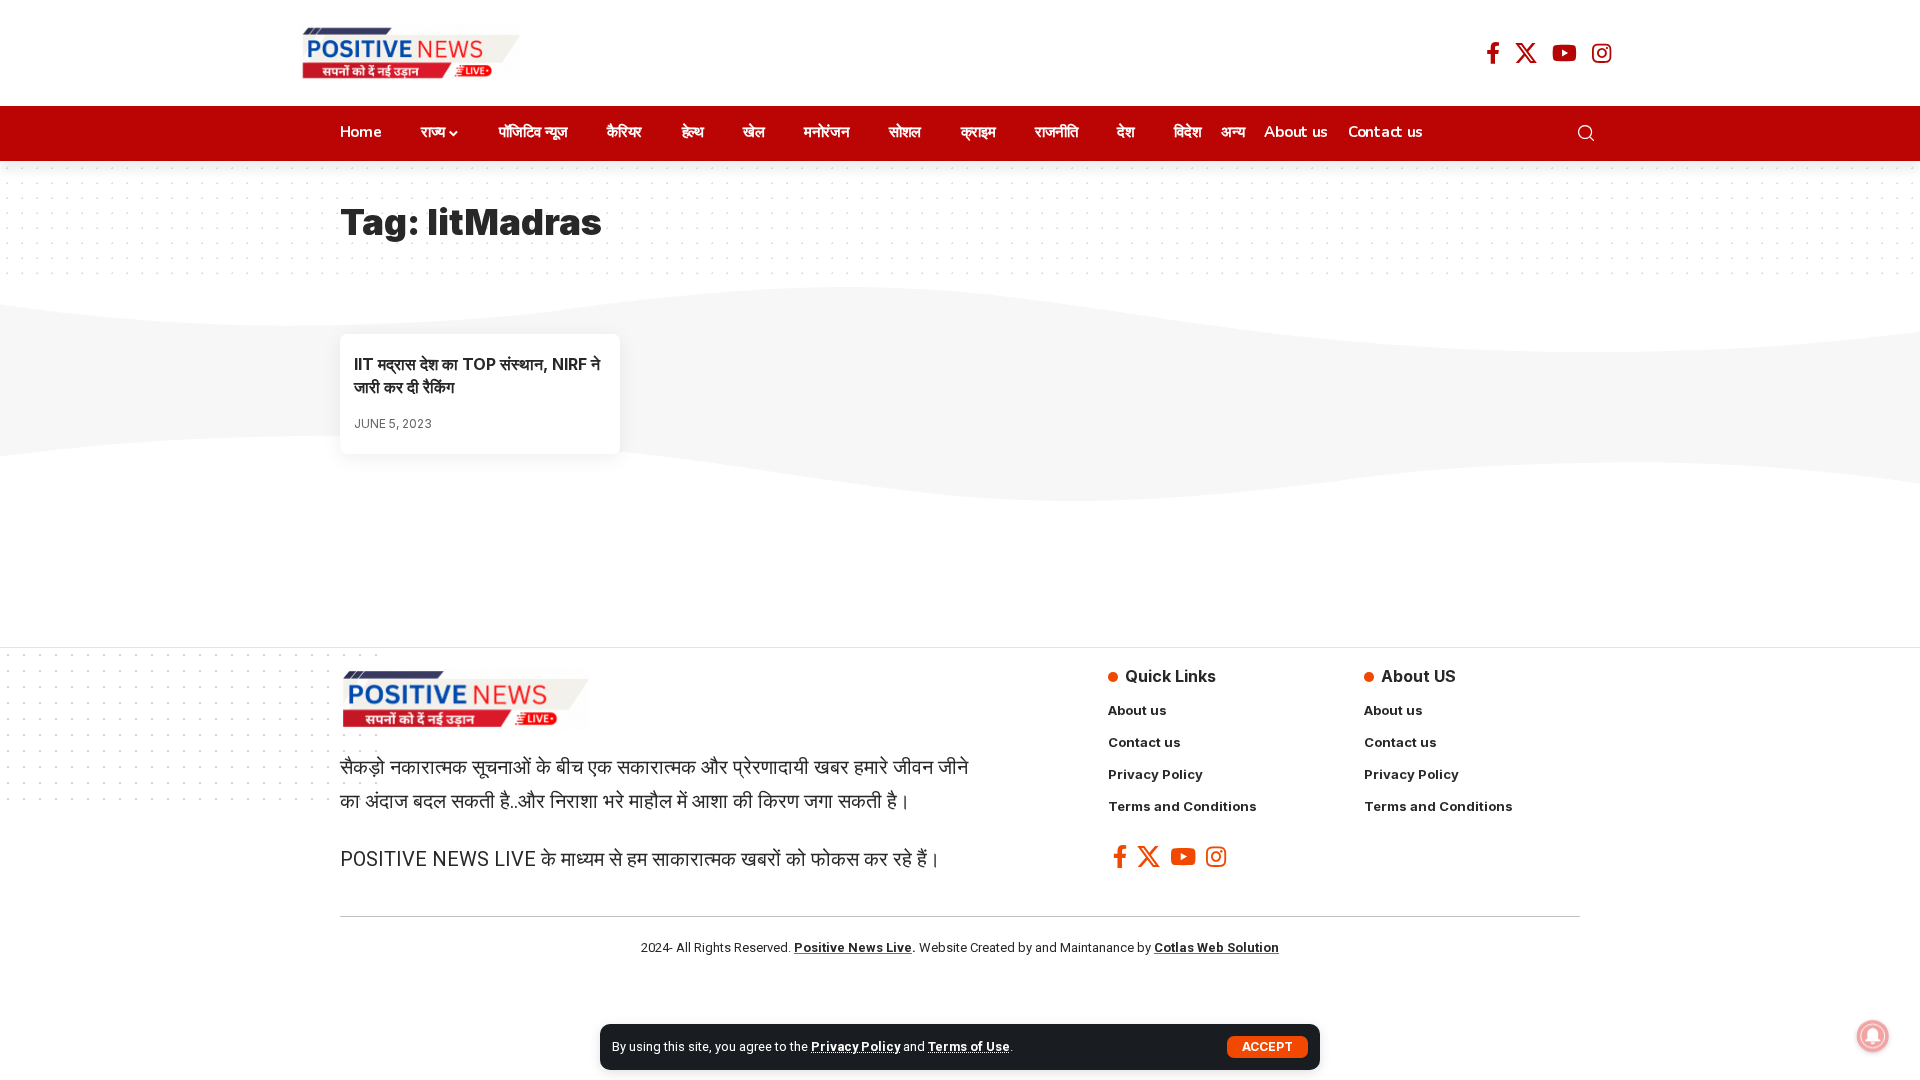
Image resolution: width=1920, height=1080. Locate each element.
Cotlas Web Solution (1216, 947)
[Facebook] (1493, 53)
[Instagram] (1601, 53)
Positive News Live (853, 947)
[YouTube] (1564, 53)
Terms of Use (969, 1046)
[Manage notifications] (1873, 1036)
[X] (1526, 53)
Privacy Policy (855, 1046)
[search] (1591, 133)
